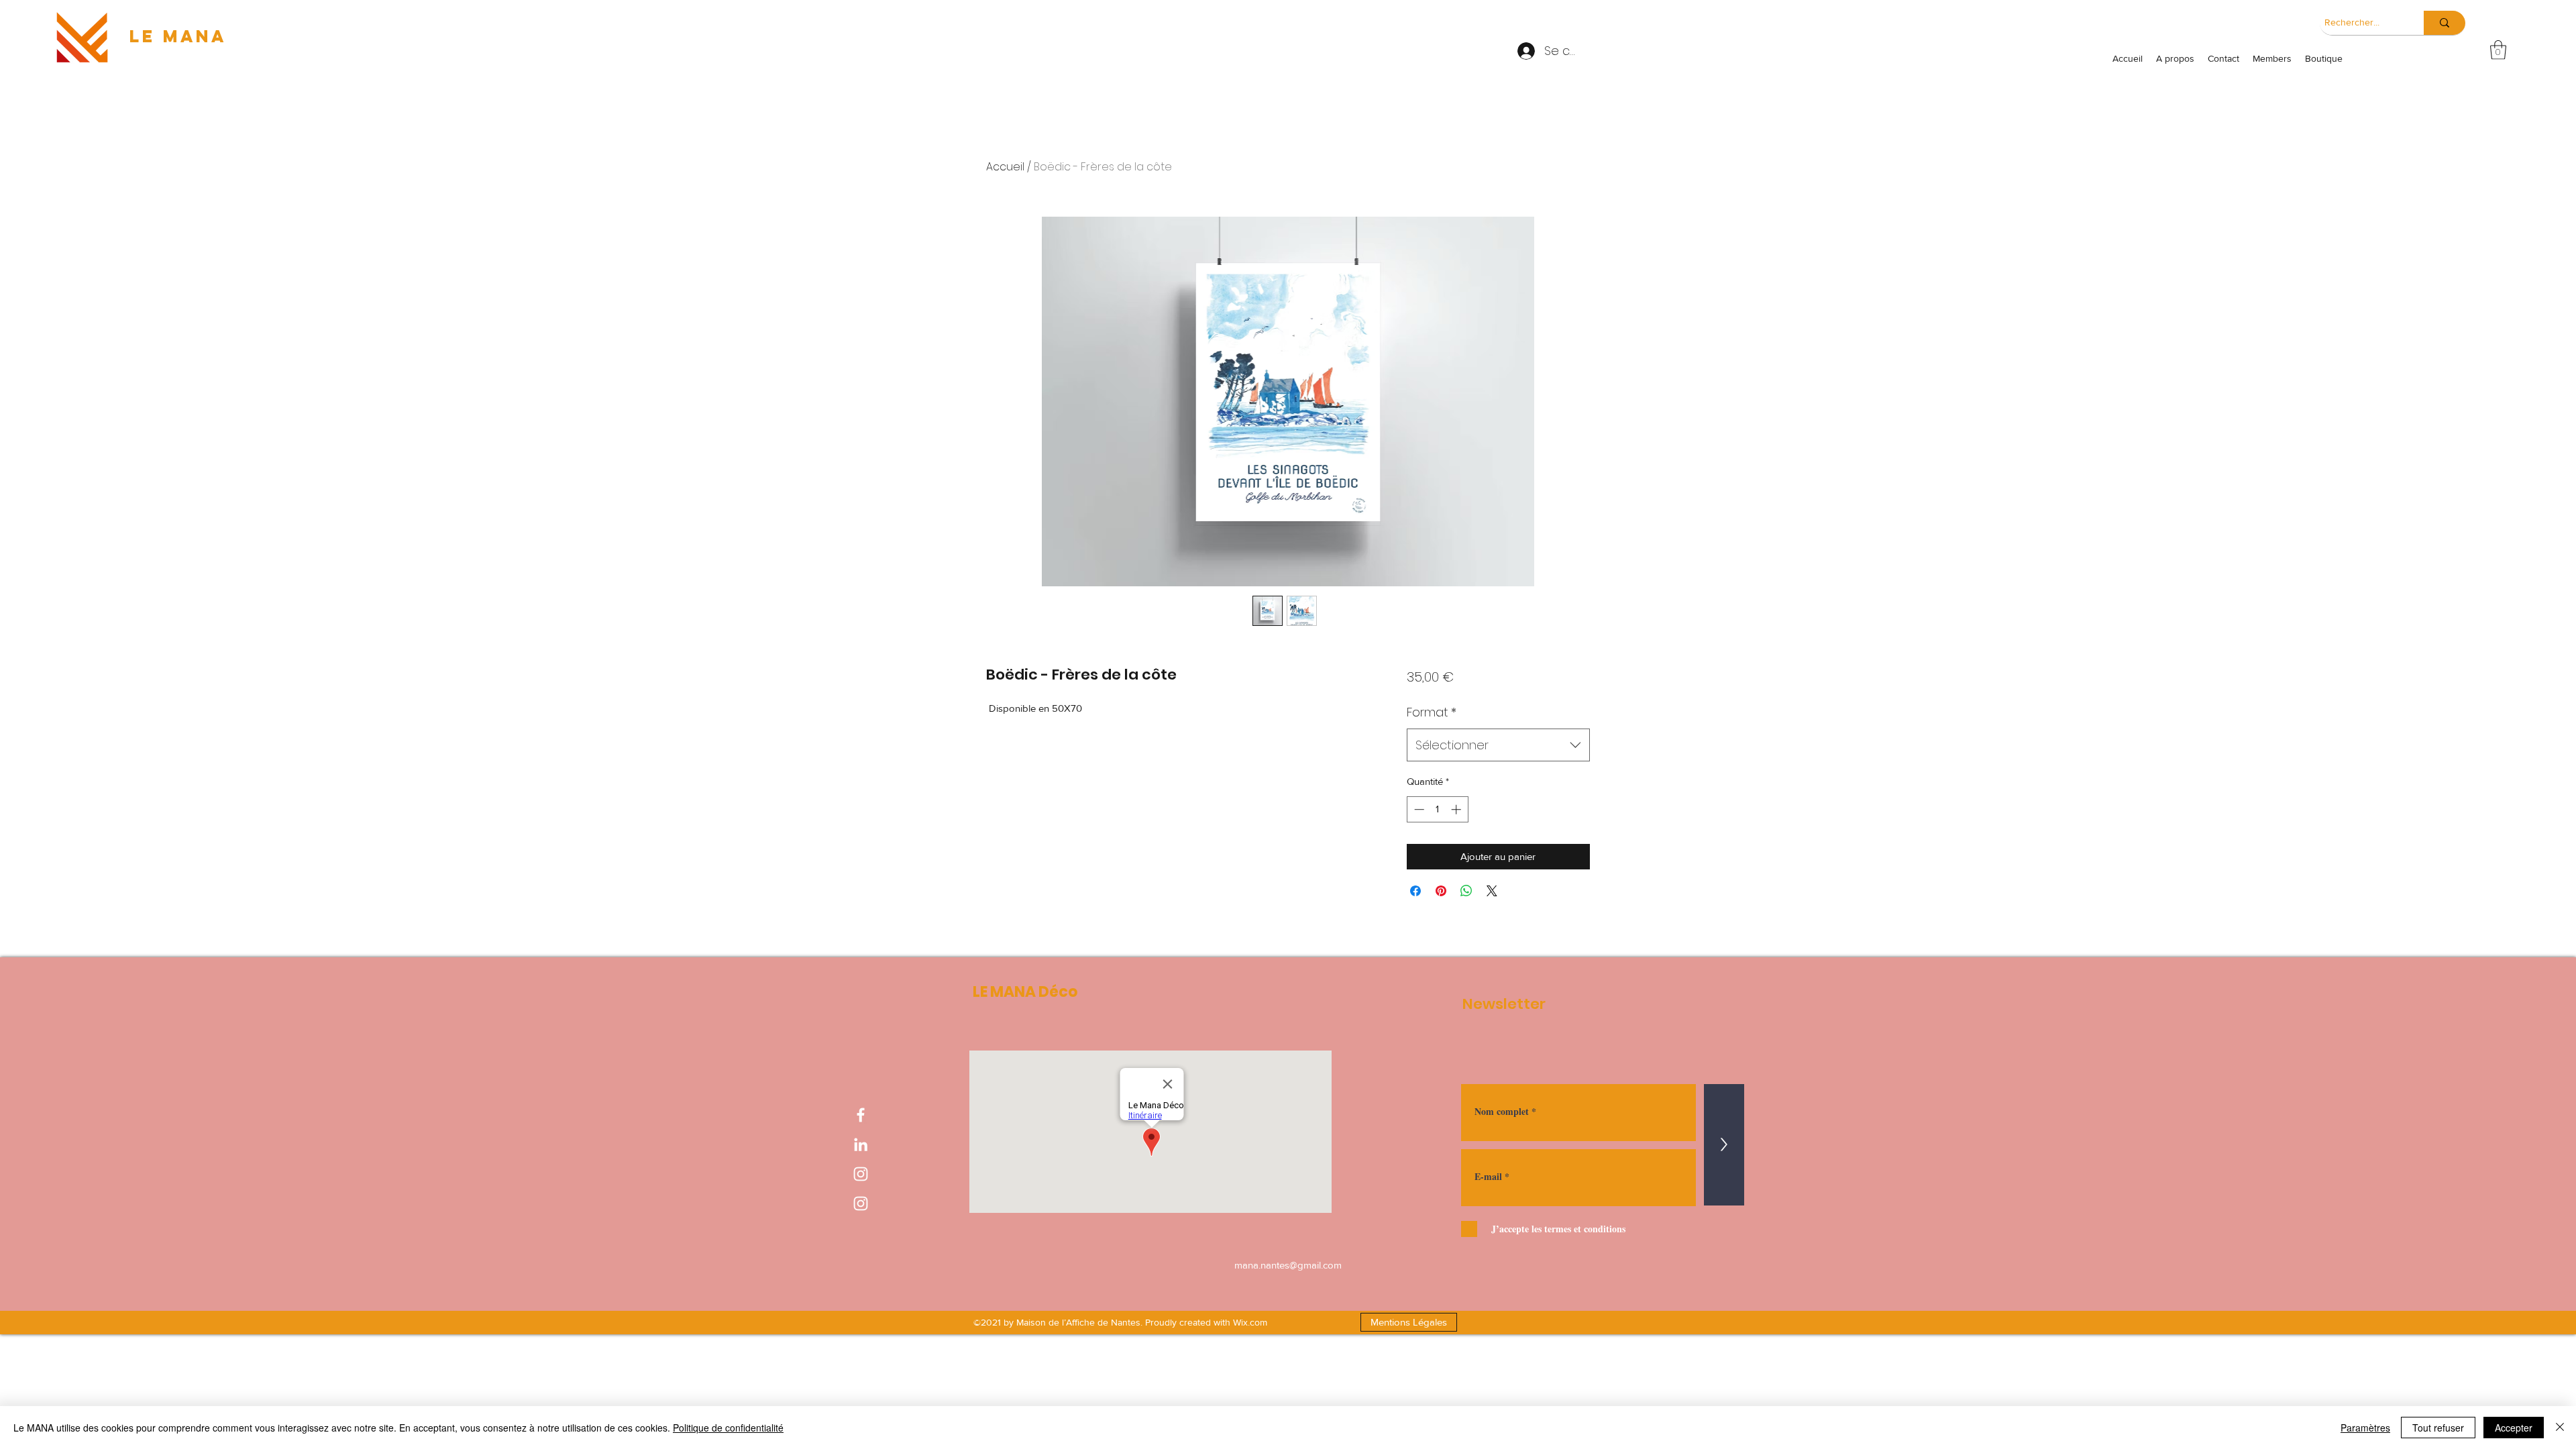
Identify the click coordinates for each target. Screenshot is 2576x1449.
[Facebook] (861, 1115)
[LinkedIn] (861, 1144)
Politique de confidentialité (728, 1428)
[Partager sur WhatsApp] (1466, 891)
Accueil (1005, 167)
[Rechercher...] (2445, 23)
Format (1432, 712)
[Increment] (1457, 809)
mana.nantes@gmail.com (1288, 1265)
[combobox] (1498, 745)
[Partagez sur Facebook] (1415, 891)
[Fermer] (2560, 1428)
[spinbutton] (1437, 809)
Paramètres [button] (2365, 1428)
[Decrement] (1418, 809)
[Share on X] (1492, 891)
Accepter (2514, 1428)
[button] (2498, 50)
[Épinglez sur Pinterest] (1441, 891)
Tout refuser (2438, 1428)
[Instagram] (861, 1174)
